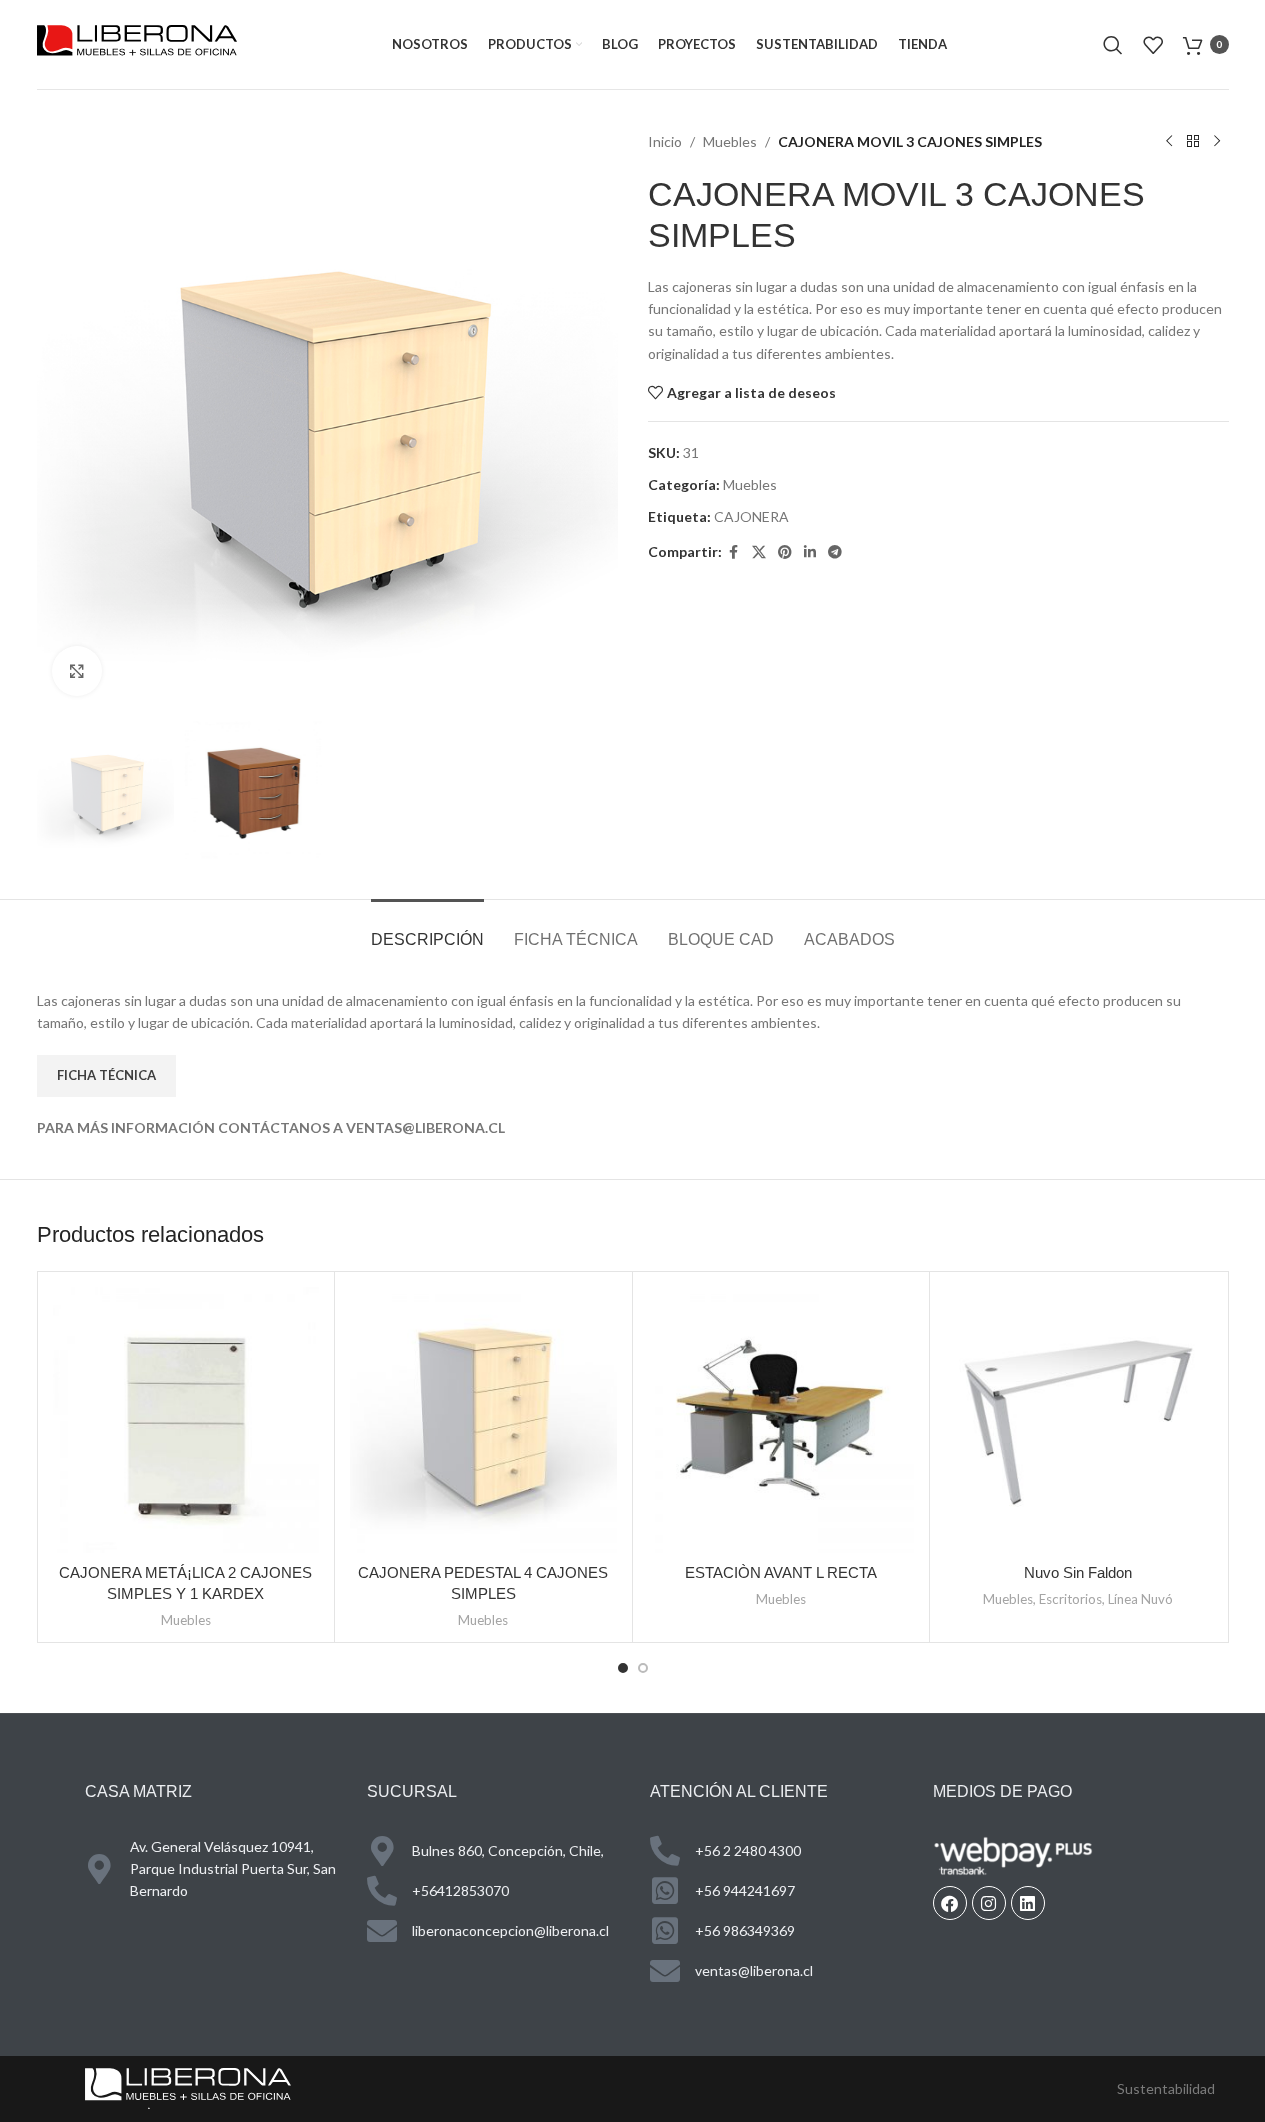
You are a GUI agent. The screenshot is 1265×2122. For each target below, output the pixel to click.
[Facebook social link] (734, 552)
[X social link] (759, 552)
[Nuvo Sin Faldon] (1078, 1420)
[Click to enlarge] (77, 671)
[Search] (1113, 45)
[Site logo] (137, 42)
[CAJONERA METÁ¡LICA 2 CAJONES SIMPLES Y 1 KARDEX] (186, 1420)
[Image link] (188, 2086)
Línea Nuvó (1140, 1599)
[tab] (427, 929)
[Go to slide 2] (643, 1668)
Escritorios (1070, 1599)
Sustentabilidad (1166, 2088)
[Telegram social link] (835, 552)
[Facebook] (950, 1903)
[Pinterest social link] (785, 552)
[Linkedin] (1028, 1903)
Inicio (665, 141)
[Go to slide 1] (623, 1668)
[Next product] (1217, 142)
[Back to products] (1193, 142)
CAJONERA (751, 516)
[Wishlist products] (1153, 45)
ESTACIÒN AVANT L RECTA (781, 1572)
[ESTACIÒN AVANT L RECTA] (781, 1420)
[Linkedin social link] (810, 552)
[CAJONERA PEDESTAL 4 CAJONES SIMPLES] (483, 1420)
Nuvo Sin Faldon (1078, 1572)
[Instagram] (989, 1903)
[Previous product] (1169, 142)
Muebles (730, 141)
